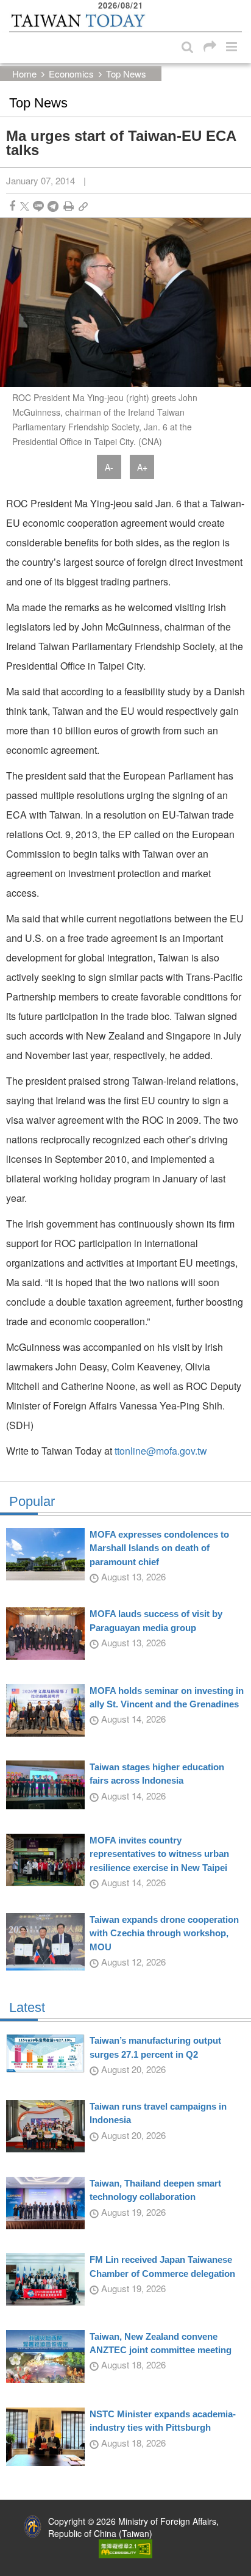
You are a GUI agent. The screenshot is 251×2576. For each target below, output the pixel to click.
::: (13, 6)
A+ (142, 467)
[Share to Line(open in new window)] (38, 206)
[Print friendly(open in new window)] (69, 206)
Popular (32, 1502)
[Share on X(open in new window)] (25, 206)
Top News (126, 74)
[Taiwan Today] (78, 20)
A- (109, 467)
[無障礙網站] (125, 2547)
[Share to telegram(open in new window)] (53, 206)
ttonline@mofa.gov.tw (161, 1451)
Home (24, 74)
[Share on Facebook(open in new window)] (12, 206)
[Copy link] (83, 206)
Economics (71, 74)
